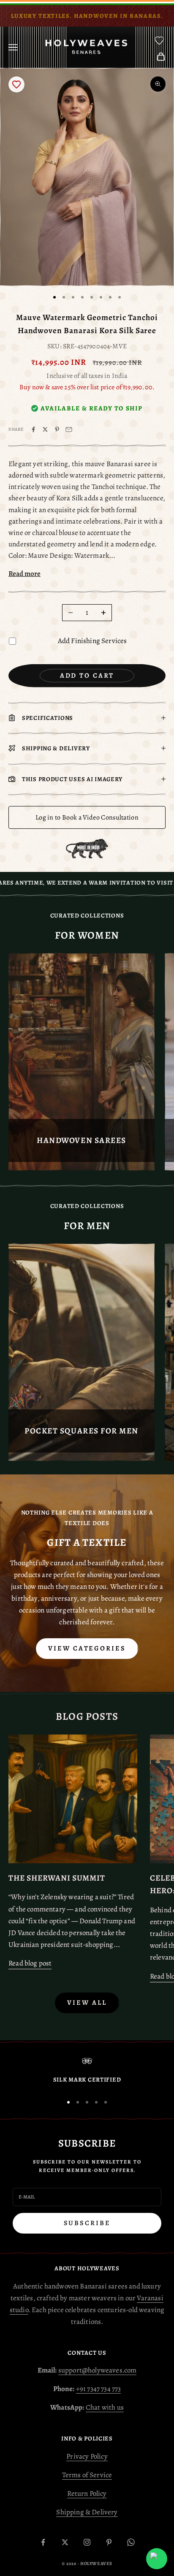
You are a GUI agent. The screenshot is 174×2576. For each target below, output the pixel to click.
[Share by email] (69, 429)
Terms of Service (87, 2475)
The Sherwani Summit (57, 1878)
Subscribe (87, 2223)
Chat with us (105, 2407)
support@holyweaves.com (98, 2370)
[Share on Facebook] (33, 429)
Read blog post (30, 1963)
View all (87, 2003)
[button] (16, 84)
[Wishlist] (159, 41)
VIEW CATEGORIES (87, 1648)
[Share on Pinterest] (57, 429)
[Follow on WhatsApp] (131, 2542)
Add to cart (87, 676)
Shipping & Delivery (87, 2512)
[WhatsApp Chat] (157, 2559)
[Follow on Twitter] (65, 2542)
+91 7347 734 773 (99, 2389)
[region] (87, 2072)
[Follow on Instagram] (87, 2542)
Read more (24, 574)
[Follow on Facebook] (43, 2542)
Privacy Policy (87, 2456)
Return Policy (87, 2493)
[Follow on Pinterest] (109, 2542)
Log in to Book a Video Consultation (87, 817)
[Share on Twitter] (45, 429)
